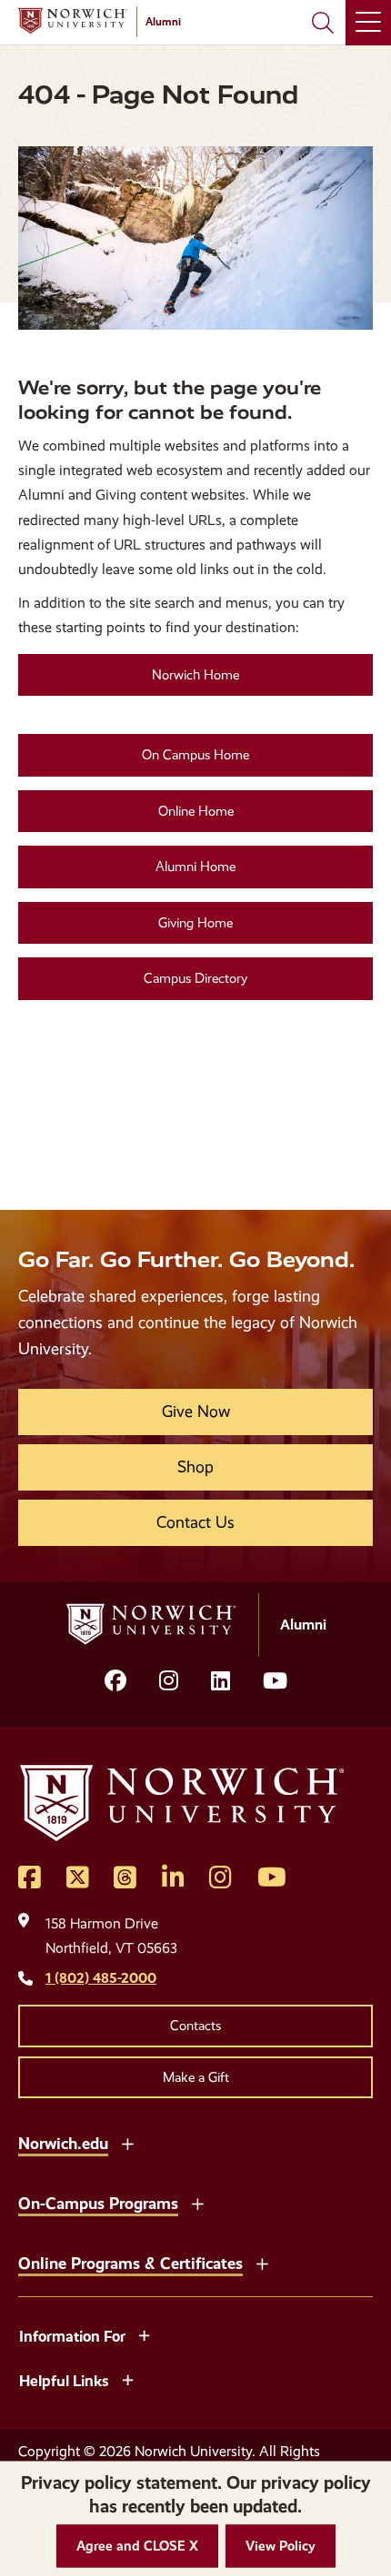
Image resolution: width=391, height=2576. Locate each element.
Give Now (196, 1412)
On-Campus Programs (98, 2203)
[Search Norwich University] (323, 23)
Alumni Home (195, 867)
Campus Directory (195, 978)
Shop (195, 1467)
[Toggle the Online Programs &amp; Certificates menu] (262, 2262)
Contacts (195, 2026)
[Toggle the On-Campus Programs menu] (197, 2202)
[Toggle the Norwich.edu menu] (127, 2142)
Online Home (196, 811)
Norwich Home (195, 675)
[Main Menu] (368, 23)
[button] (137, 2546)
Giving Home (195, 923)
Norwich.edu (63, 2143)
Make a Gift (196, 2077)
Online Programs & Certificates (130, 2263)
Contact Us (195, 1522)
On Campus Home (195, 755)
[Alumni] (73, 21)
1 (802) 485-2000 (101, 1978)
